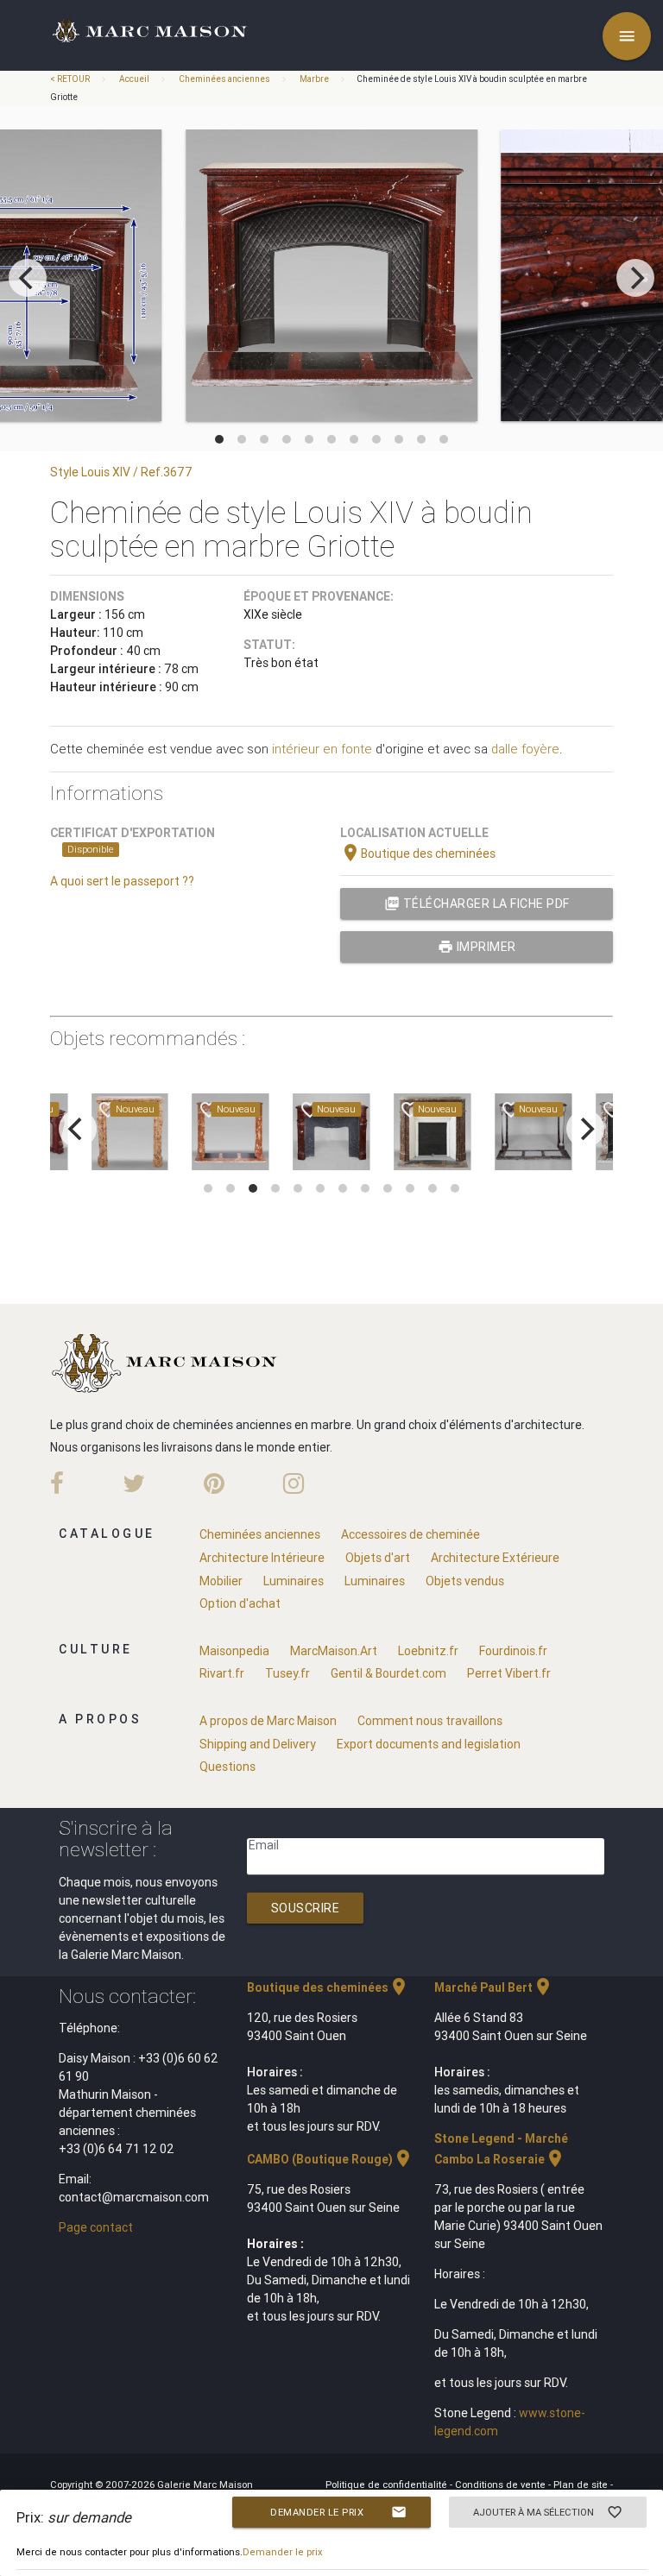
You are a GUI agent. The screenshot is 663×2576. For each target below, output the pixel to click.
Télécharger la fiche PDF (477, 904)
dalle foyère (525, 749)
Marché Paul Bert (494, 1987)
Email (264, 1845)
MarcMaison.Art (334, 1651)
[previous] (28, 278)
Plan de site (582, 2485)
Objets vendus (465, 1581)
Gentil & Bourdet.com (388, 1673)
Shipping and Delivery (258, 1744)
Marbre (314, 79)
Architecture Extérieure (495, 1558)
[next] (635, 278)
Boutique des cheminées (418, 853)
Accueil (134, 79)
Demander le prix (338, 2512)
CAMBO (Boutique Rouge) (330, 2159)
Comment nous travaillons (430, 1721)
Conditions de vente (502, 2485)
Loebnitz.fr (428, 1651)
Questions (227, 1767)
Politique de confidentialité (388, 2485)
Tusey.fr (287, 1673)
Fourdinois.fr (513, 1651)
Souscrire (306, 1908)
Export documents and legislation (429, 1744)
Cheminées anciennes (224, 79)
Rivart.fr (222, 1673)
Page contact (96, 2227)
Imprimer (477, 947)
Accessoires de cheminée (410, 1534)
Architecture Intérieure (262, 1558)
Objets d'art (378, 1558)
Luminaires (294, 1581)
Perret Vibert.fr (509, 1673)
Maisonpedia (234, 1651)
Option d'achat (240, 1603)
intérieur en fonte (322, 749)
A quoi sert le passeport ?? (122, 881)
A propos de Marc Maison (268, 1721)
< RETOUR (71, 79)
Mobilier (221, 1581)
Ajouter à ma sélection (548, 2512)
